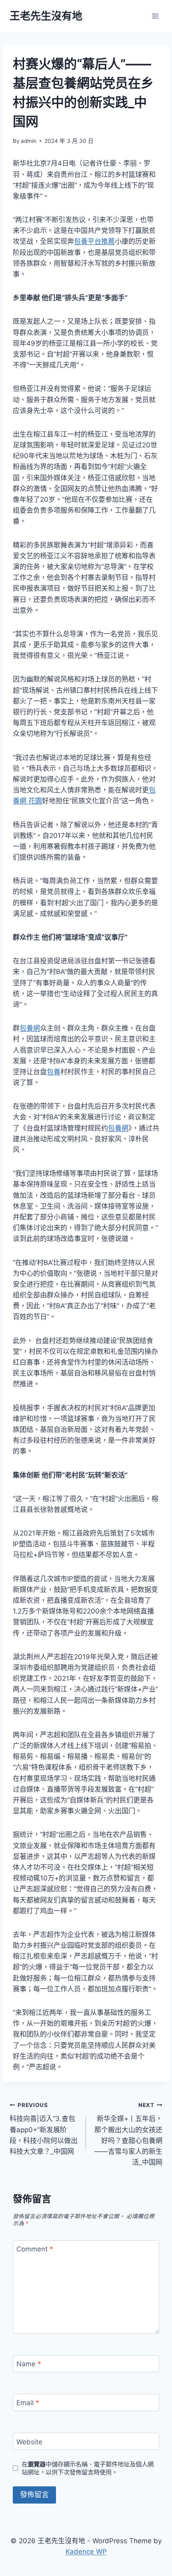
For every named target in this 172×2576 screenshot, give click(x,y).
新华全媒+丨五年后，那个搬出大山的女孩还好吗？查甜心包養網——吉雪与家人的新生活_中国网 (128, 2134)
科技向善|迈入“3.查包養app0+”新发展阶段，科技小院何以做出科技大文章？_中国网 (44, 2129)
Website (29, 2442)
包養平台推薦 (94, 241)
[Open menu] (155, 16)
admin (29, 141)
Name (29, 2364)
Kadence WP (86, 2552)
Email (28, 2403)
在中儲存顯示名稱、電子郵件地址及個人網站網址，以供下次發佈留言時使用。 (88, 2468)
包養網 (30, 1028)
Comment (35, 2249)
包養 (54, 1072)
